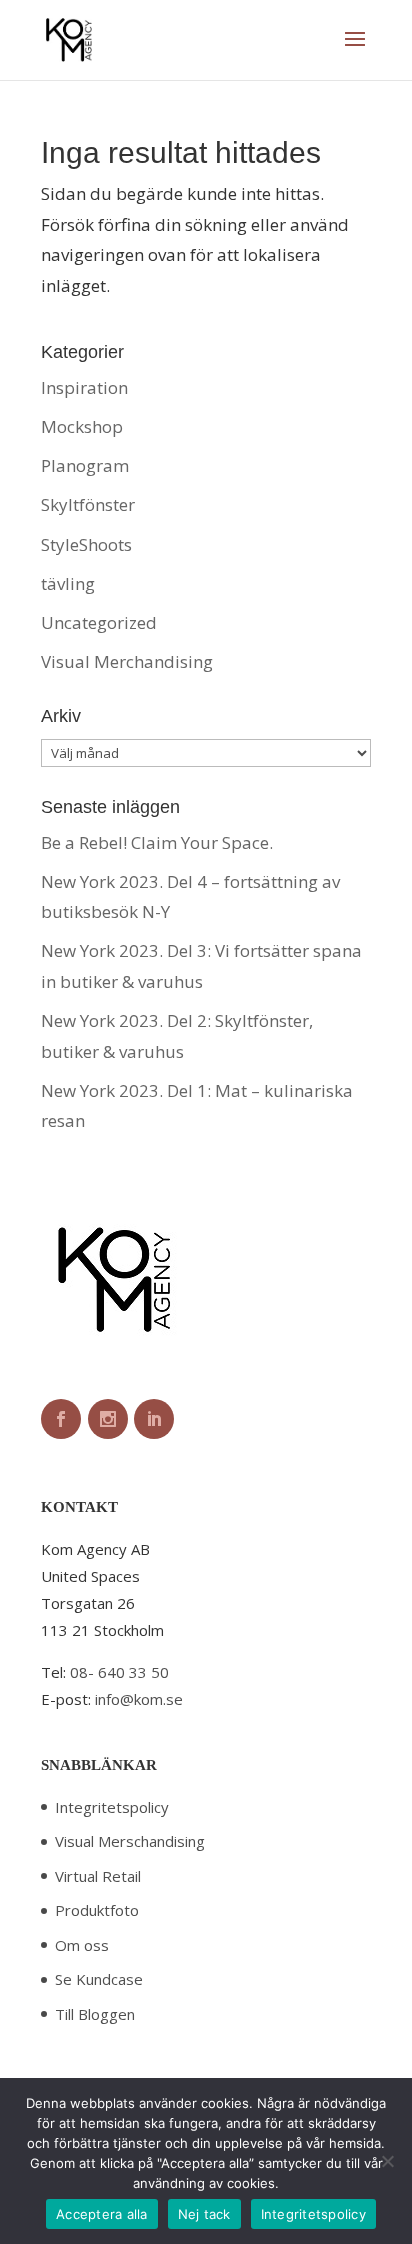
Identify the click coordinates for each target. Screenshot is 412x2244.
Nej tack (204, 2214)
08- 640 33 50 (119, 1672)
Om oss (82, 1945)
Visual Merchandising (127, 661)
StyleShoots (86, 544)
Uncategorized (99, 622)
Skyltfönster (88, 504)
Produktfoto (97, 1910)
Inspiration (84, 387)
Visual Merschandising (130, 1841)
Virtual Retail (98, 1876)
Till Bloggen (95, 2014)
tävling (68, 583)
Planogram (85, 465)
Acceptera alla (102, 2214)
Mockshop (82, 426)
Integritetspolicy (112, 1807)
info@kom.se (139, 1699)
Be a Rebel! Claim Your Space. (157, 842)
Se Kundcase (99, 1979)
